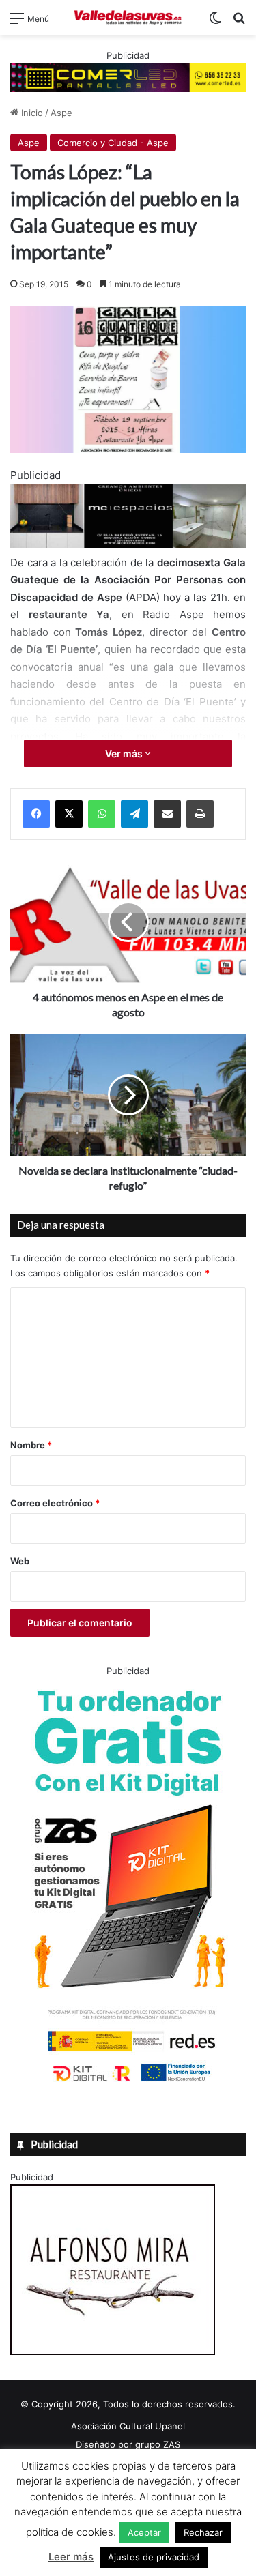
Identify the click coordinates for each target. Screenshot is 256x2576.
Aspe (61, 113)
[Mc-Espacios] (128, 545)
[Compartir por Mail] (167, 814)
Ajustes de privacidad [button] (154, 2557)
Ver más (125, 753)
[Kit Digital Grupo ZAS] (128, 2084)
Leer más (71, 2557)
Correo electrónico (55, 1503)
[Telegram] (134, 814)
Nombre (31, 1445)
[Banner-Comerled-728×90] (128, 76)
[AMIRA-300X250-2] (113, 2352)
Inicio (31, 113)
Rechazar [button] (203, 2532)
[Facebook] (36, 814)
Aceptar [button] (144, 2532)
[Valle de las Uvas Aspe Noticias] (128, 17)
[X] (69, 814)
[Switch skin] (215, 23)
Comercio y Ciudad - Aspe (113, 143)
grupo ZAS (158, 2444)
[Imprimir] (200, 814)
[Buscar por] (239, 23)
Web (20, 1561)
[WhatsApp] (102, 814)
